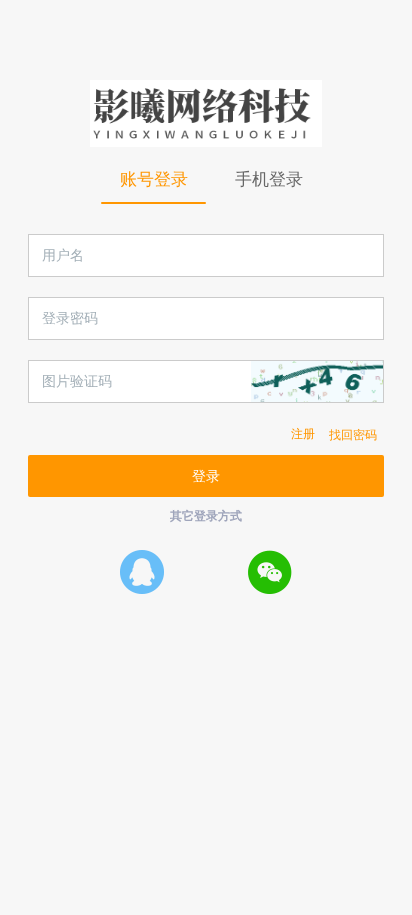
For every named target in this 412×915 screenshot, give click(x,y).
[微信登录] (270, 571)
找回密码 (353, 434)
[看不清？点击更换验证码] (317, 381)
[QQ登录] (142, 571)
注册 (303, 434)
